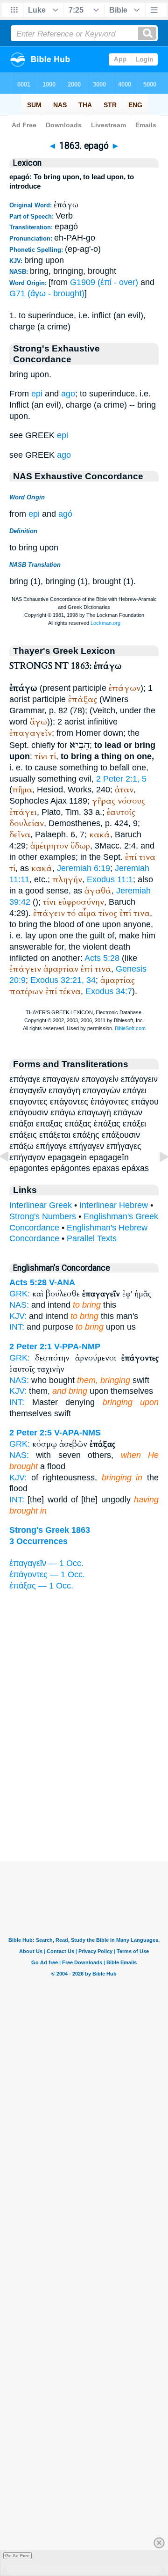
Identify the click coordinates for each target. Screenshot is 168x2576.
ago (68, 394)
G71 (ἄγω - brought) (47, 293)
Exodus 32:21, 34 (63, 980)
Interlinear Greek (41, 1205)
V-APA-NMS (77, 1433)
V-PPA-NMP (77, 1347)
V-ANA (62, 1282)
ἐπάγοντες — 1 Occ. (47, 1574)
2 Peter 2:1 (31, 1347)
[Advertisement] (84, 1803)
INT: (17, 1327)
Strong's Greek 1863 (50, 1530)
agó (65, 514)
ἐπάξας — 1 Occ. (41, 1586)
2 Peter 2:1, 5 (121, 779)
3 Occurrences (38, 1541)
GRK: (20, 1294)
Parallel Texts (92, 1238)
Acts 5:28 (102, 958)
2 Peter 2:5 (31, 1433)
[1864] (156, 1178)
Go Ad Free (17, 2556)
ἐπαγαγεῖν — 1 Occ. (46, 1563)
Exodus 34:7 (109, 991)
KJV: (18, 1316)
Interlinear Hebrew (114, 1205)
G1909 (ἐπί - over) (104, 282)
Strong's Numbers (43, 1216)
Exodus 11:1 (110, 879)
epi (37, 394)
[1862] (12, 1178)
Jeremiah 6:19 (84, 868)
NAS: (19, 1305)
